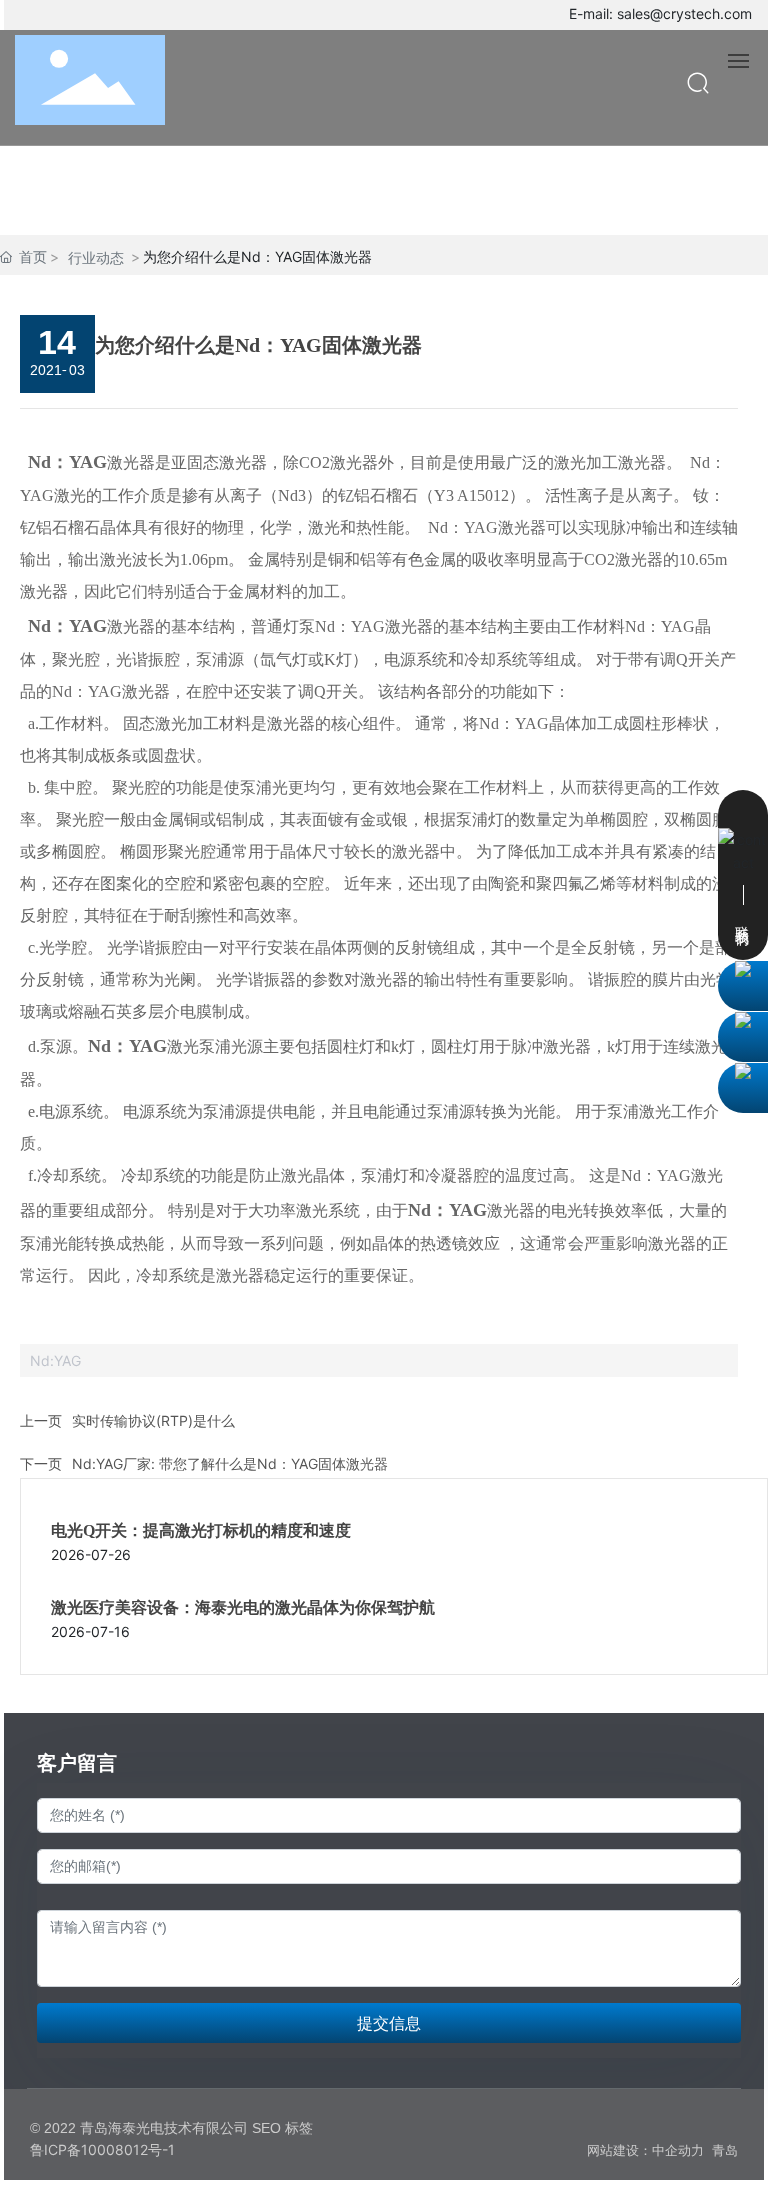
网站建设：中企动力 (645, 2150)
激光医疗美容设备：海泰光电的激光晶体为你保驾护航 (243, 1607)
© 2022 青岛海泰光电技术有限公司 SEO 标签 (171, 2128)
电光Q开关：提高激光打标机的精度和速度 (201, 1530)
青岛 (725, 2150)
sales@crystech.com (684, 13)
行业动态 (96, 257)
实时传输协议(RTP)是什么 (153, 1420)
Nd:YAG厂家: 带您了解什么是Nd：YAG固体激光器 (230, 1463)
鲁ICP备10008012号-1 (102, 2149)
